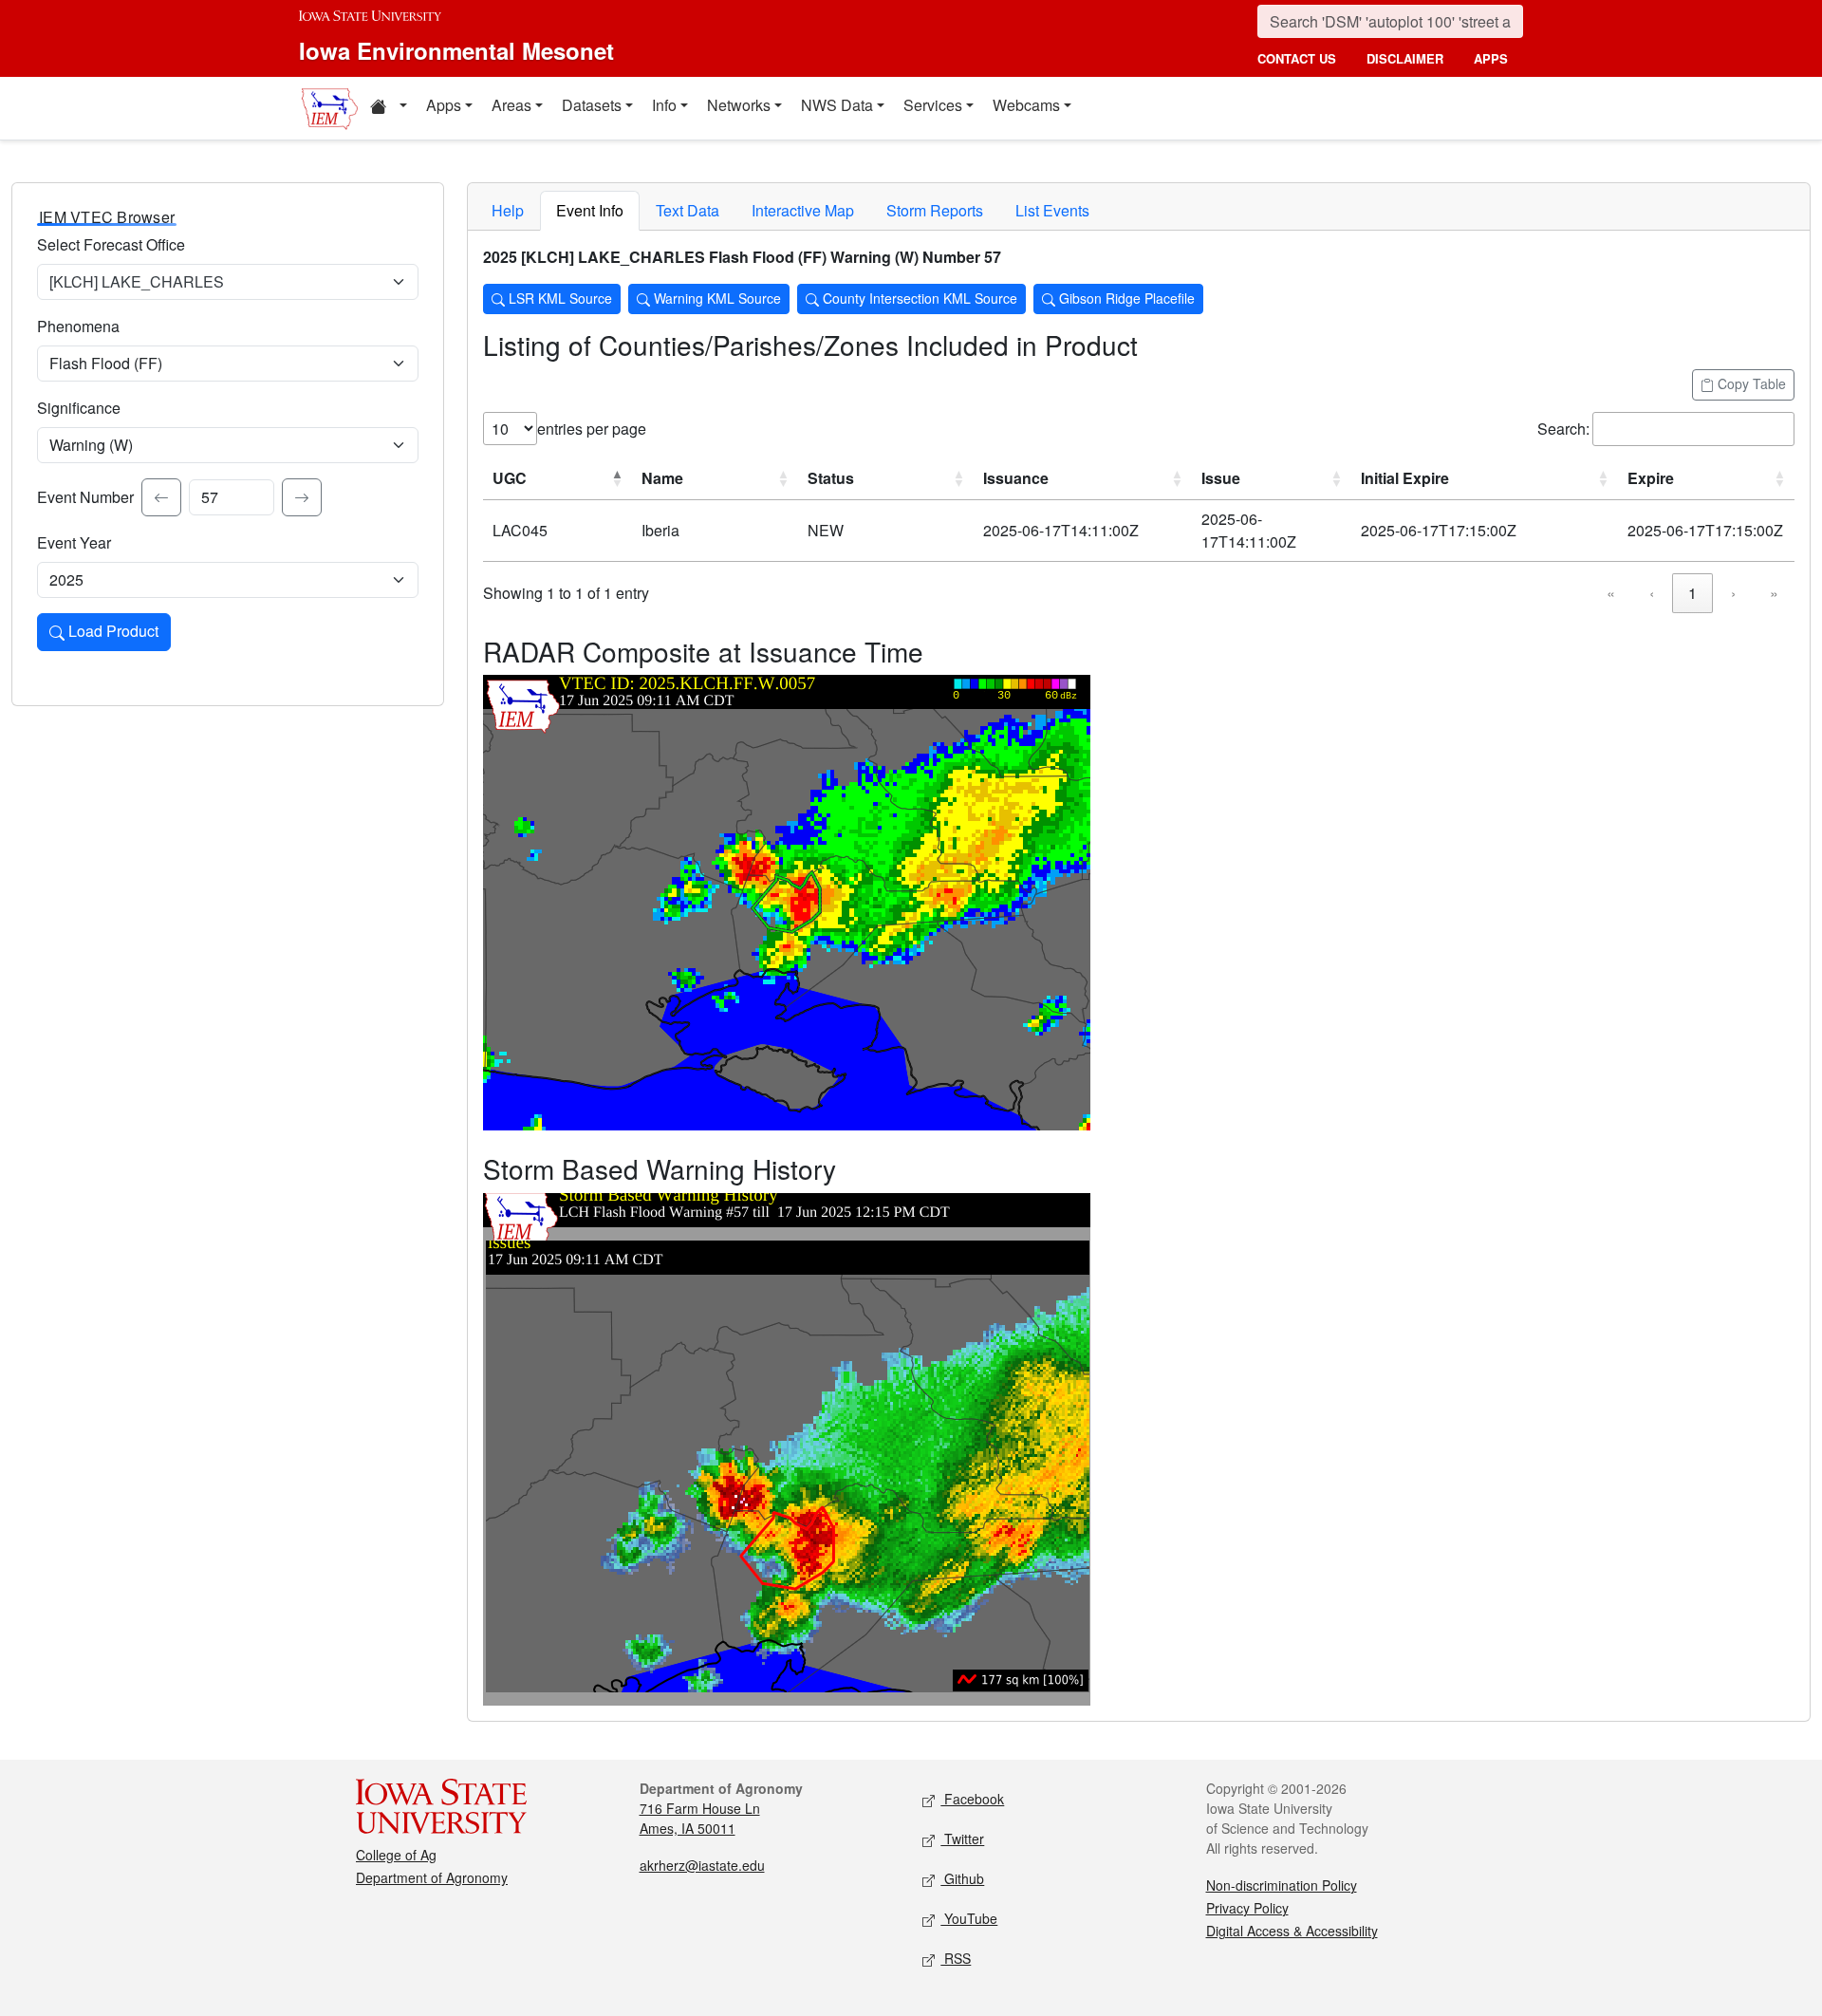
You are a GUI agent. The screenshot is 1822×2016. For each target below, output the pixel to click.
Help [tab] (508, 210)
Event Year (74, 542)
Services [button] (933, 105)
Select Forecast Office (111, 244)
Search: (1563, 429)
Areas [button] (511, 105)
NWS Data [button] (837, 105)
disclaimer (1405, 58)
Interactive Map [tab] (803, 210)
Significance (79, 408)
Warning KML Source (716, 298)
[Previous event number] (161, 497)
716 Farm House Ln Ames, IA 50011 (700, 1818)
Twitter (962, 1839)
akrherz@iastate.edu (702, 1865)
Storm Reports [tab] (935, 210)
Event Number (85, 497)
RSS (956, 1958)
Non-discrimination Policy (1282, 1885)
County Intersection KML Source (918, 298)
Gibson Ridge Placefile (1125, 298)
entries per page (592, 429)
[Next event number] (302, 497)
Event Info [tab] (590, 210)
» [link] (1774, 593)
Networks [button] (739, 105)
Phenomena (78, 326)
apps (1491, 58)
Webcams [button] (1026, 105)
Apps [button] (444, 105)
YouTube (969, 1918)
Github (962, 1878)
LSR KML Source (558, 298)
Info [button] (664, 105)
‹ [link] (1652, 593)
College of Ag (396, 1855)
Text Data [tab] (688, 210)
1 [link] (1692, 593)
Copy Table (1750, 383)
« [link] (1611, 593)
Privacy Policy (1247, 1908)
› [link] (1733, 593)
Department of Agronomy (432, 1877)
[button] (388, 108)
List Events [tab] (1052, 210)
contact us (1297, 58)
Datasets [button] (592, 105)
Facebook (972, 1799)
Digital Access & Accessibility (1292, 1931)
